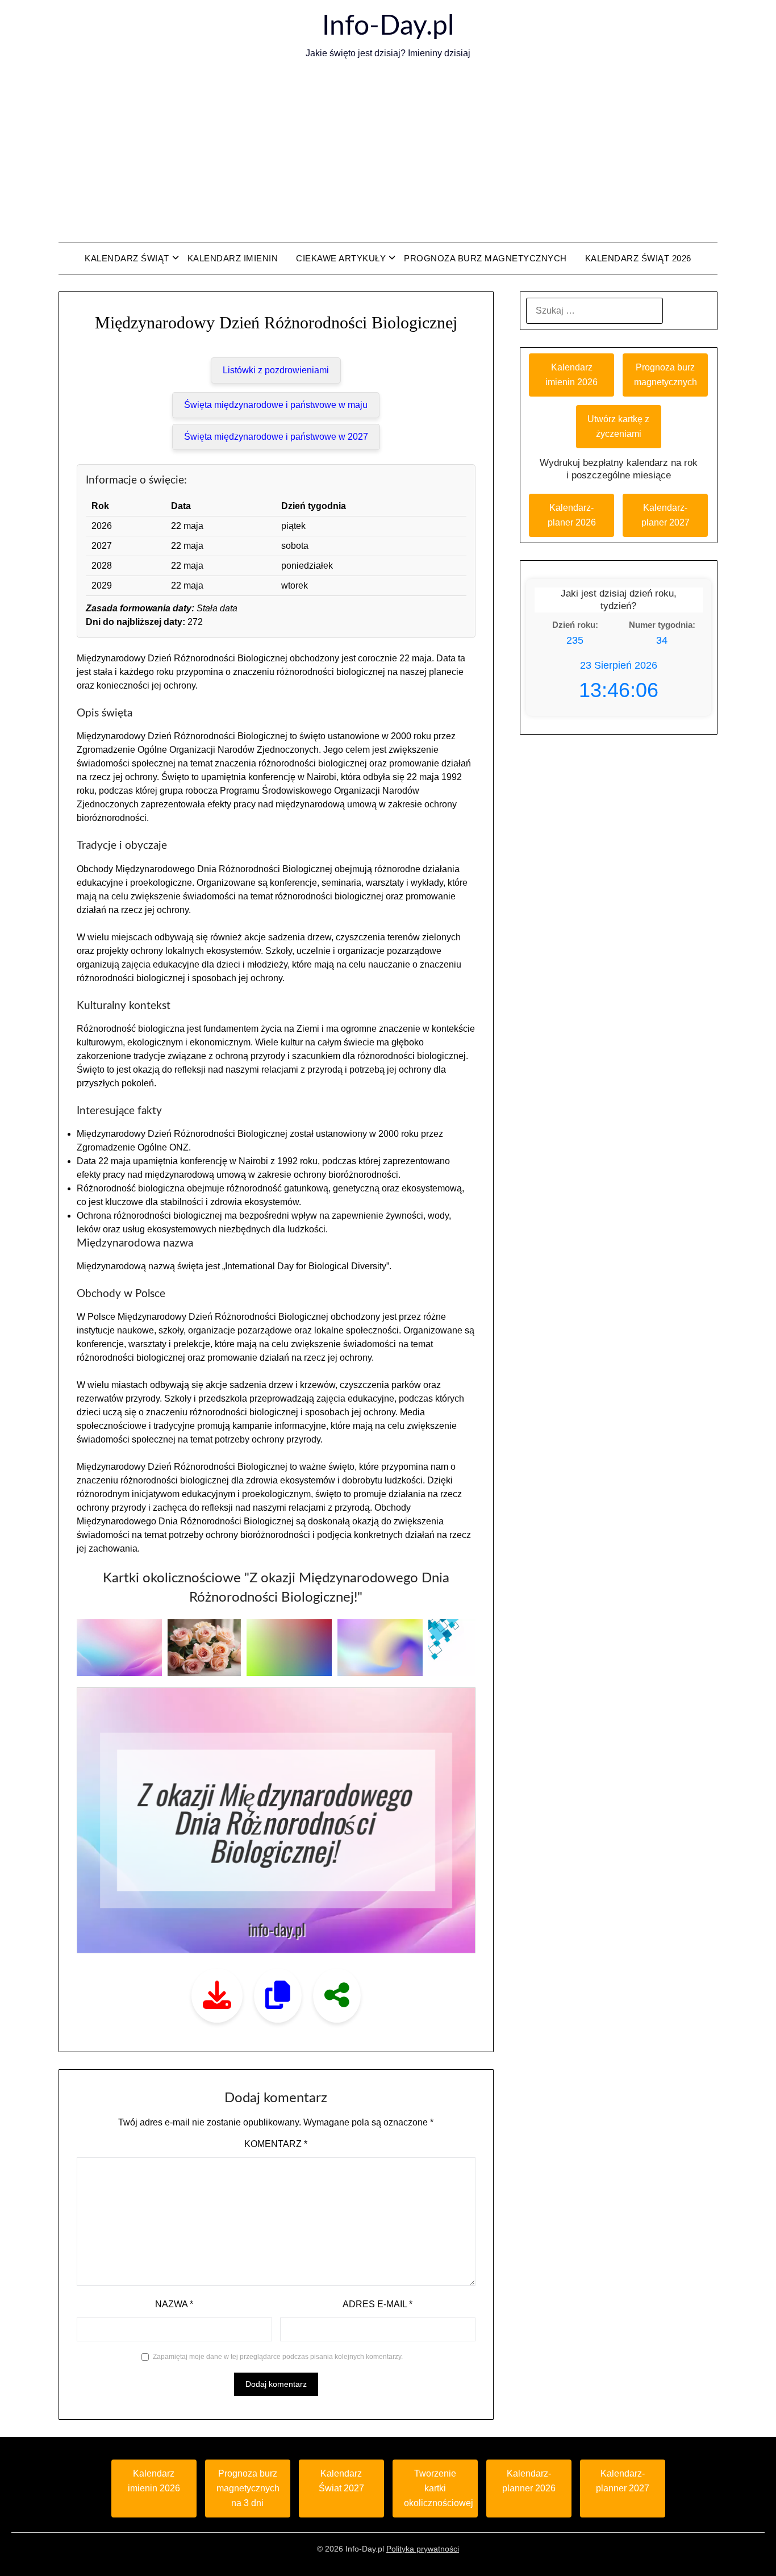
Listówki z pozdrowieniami (276, 370)
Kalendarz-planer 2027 (666, 515)
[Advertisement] (388, 152)
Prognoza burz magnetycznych (485, 258)
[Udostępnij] (337, 1996)
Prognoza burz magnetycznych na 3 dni (248, 2488)
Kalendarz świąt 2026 (638, 258)
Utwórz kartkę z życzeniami (618, 426)
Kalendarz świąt (127, 258)
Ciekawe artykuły (341, 258)
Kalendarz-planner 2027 (623, 2481)
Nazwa (174, 2304)
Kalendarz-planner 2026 (529, 2481)
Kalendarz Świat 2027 (341, 2481)
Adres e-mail (377, 2304)
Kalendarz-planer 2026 (572, 515)
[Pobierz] (217, 1996)
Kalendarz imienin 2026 (571, 375)
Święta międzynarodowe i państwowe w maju (276, 405)
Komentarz (276, 2144)
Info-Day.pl (388, 26)
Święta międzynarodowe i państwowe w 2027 (276, 437)
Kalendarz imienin (233, 258)
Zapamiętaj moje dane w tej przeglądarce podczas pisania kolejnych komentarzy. (278, 2357)
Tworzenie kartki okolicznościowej (439, 2488)
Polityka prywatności (423, 2549)
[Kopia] (278, 1996)
